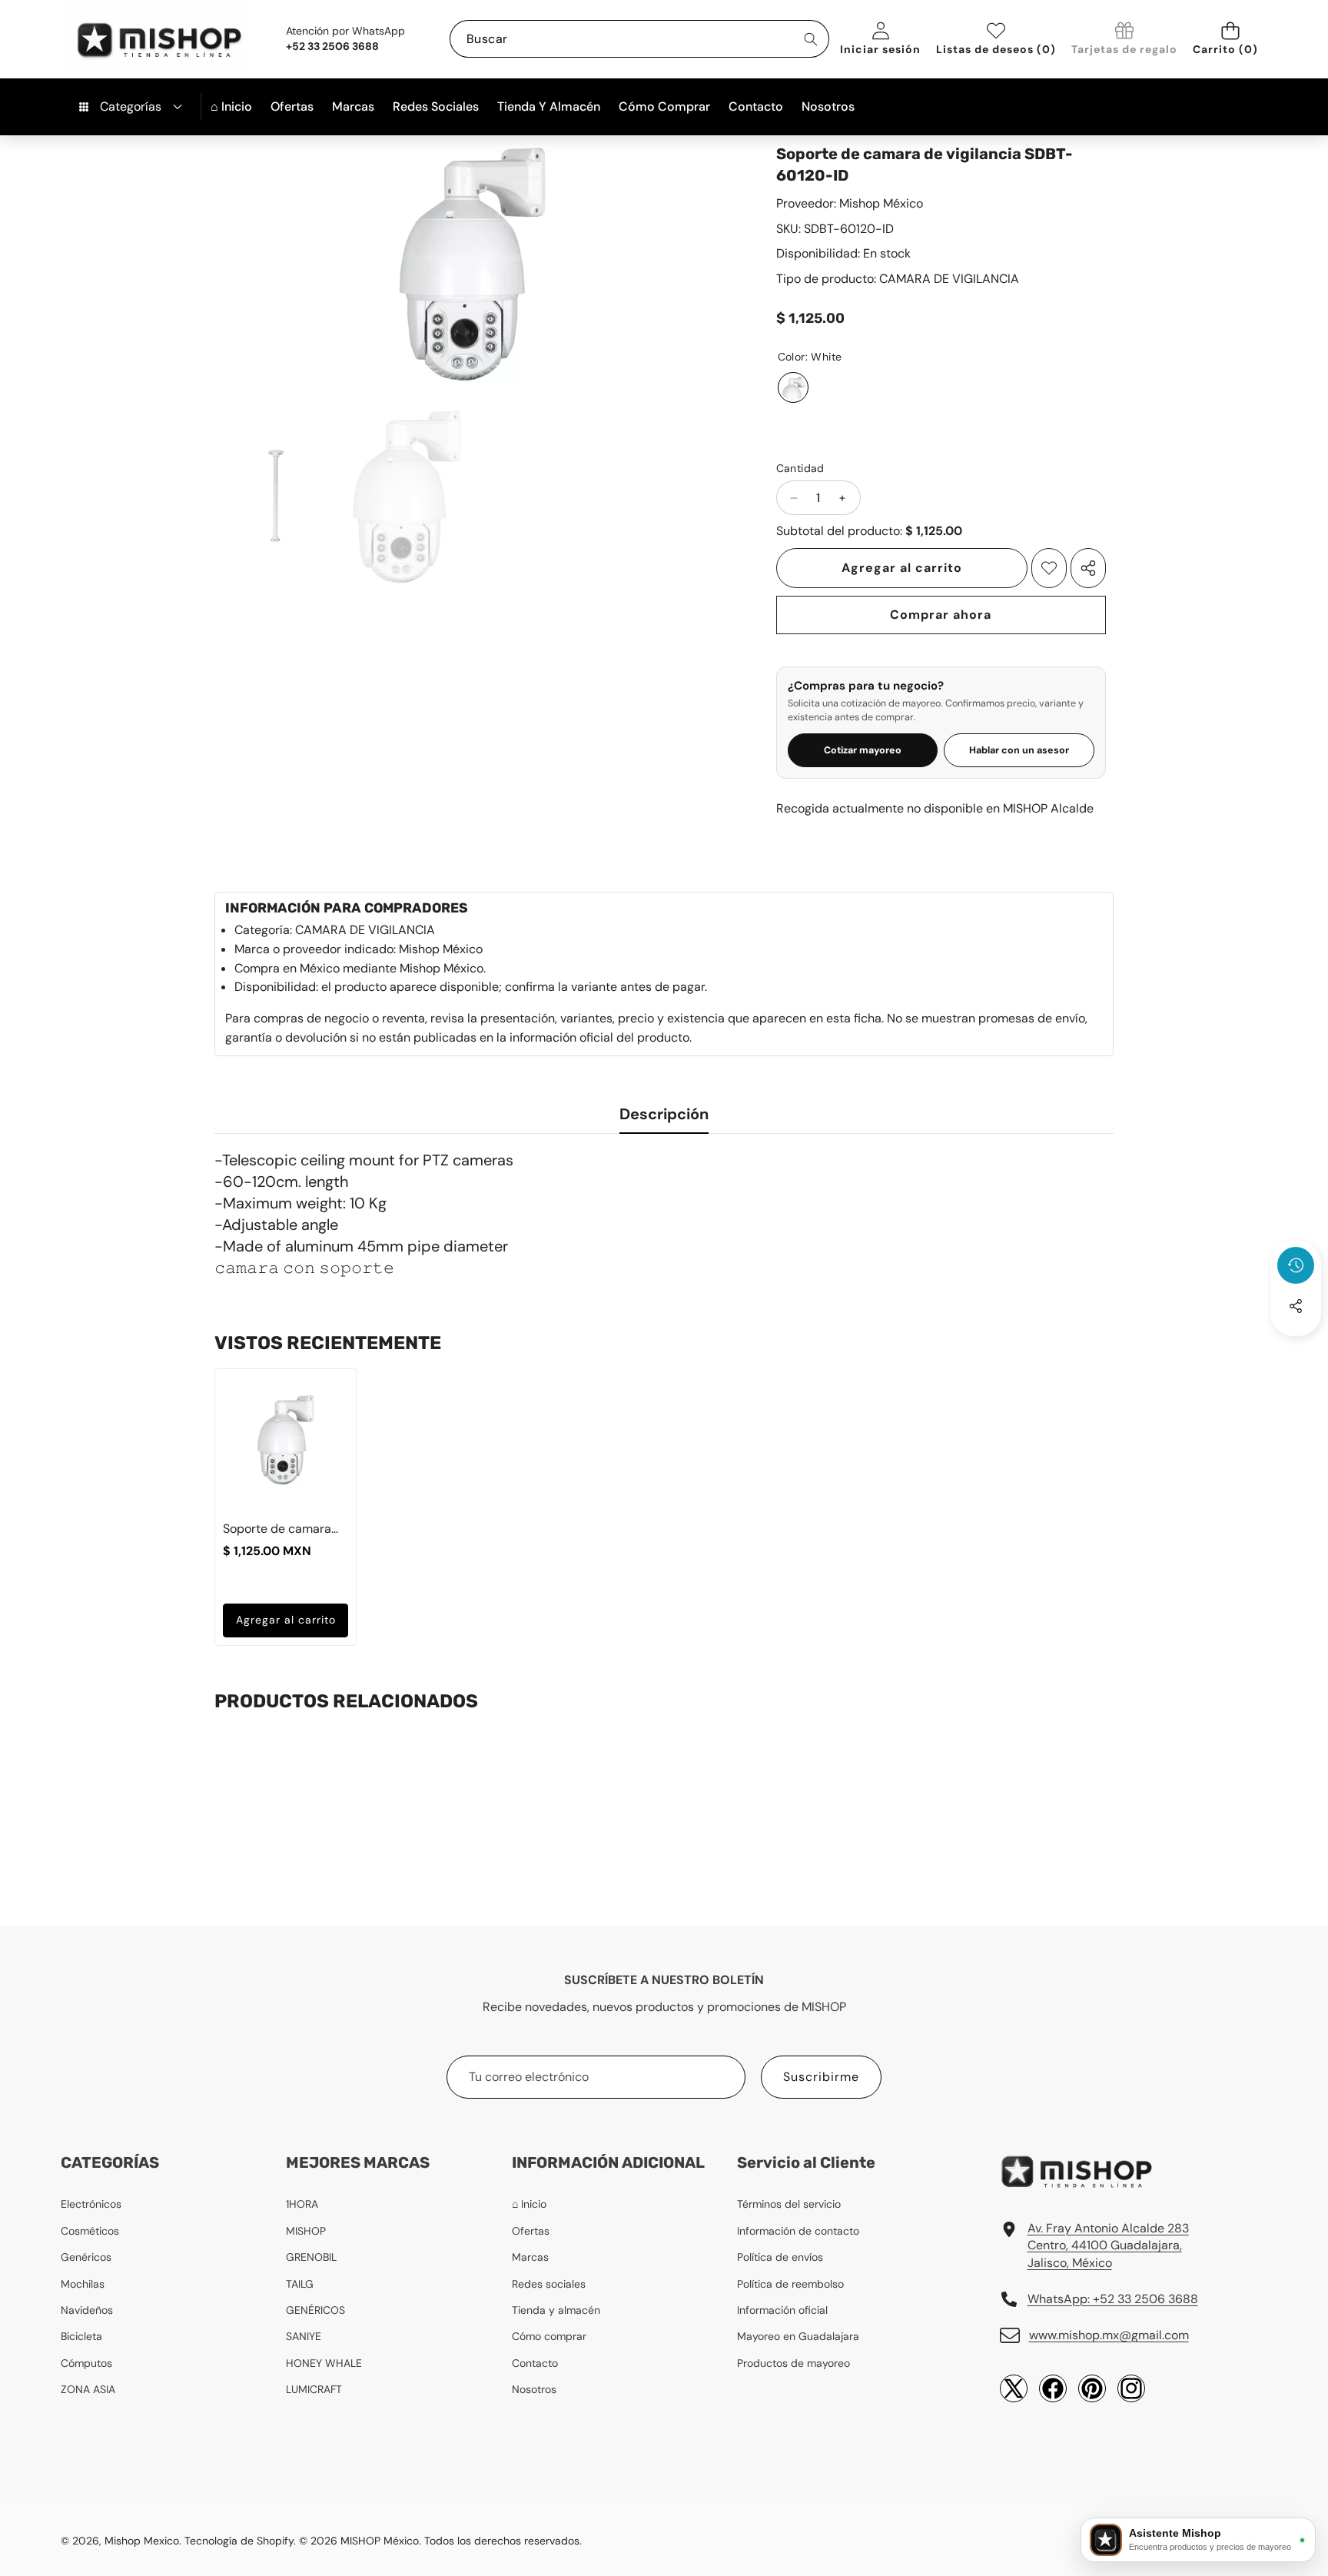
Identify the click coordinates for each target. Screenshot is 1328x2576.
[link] (1124, 40)
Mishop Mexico (142, 2541)
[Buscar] (810, 39)
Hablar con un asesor (1019, 750)
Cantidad (800, 468)
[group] (274, 497)
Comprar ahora (941, 615)
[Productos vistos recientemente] (1296, 1265)
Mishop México (881, 203)
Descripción (664, 1114)
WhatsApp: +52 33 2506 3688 (1113, 2299)
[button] (1230, 39)
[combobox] (639, 39)
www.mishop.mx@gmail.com (1109, 2335)
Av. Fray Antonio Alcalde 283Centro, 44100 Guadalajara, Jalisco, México (1108, 2245)
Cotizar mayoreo (863, 750)
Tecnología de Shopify (239, 2541)
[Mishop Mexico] (134, 39)
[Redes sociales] (1296, 1306)
